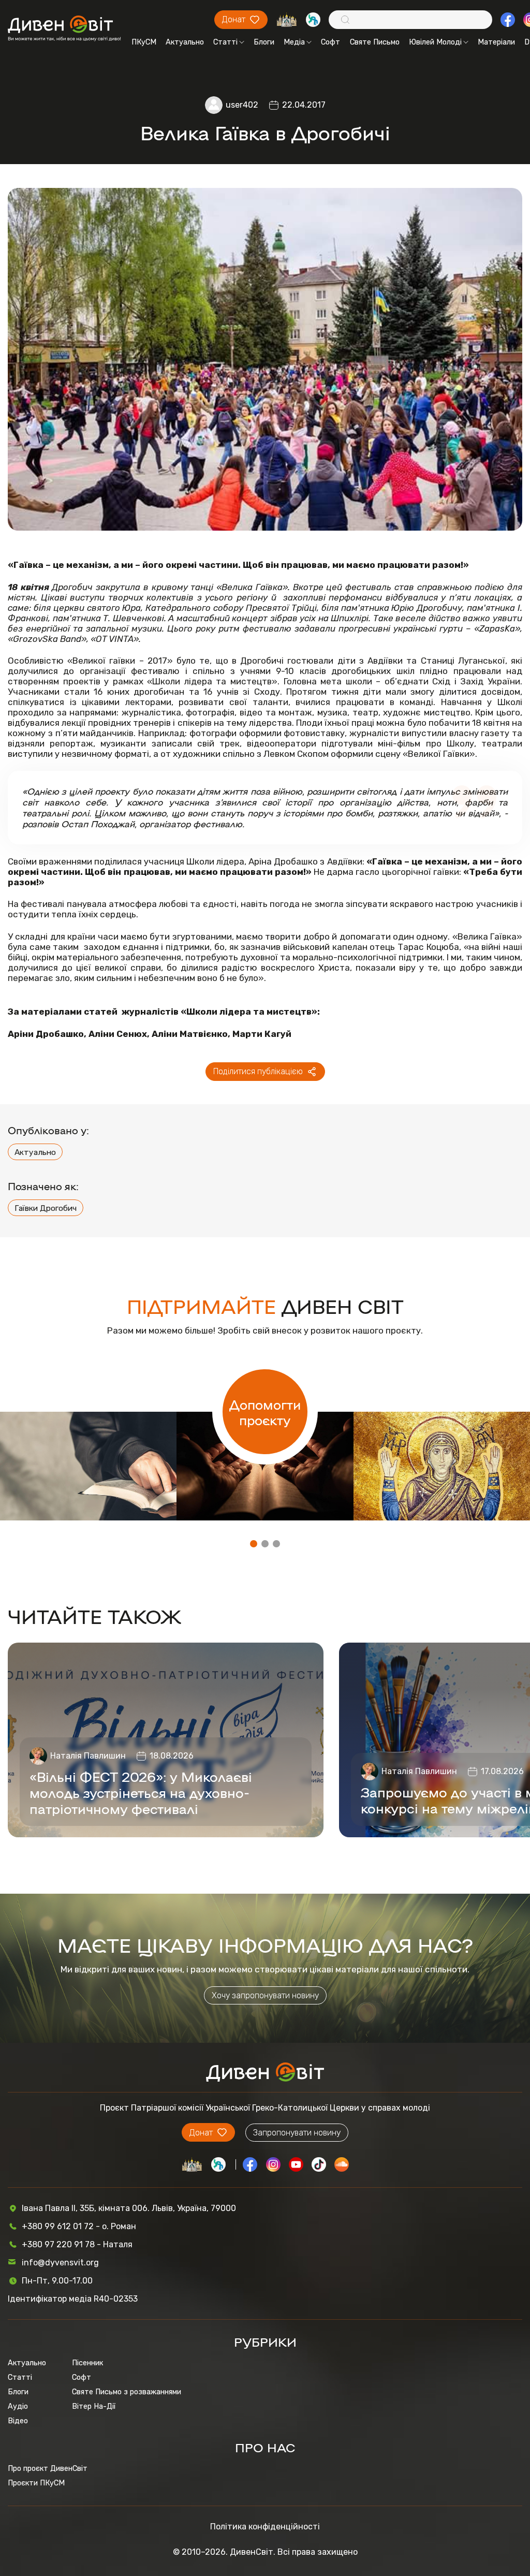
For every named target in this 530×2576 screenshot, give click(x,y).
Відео (18, 2421)
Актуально (185, 42)
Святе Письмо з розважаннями (127, 2392)
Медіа (294, 42)
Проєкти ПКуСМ (36, 2483)
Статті (225, 42)
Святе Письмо (375, 42)
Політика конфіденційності (265, 2527)
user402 (242, 105)
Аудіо (18, 2406)
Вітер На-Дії (94, 2406)
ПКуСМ (144, 42)
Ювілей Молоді (435, 42)
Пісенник (87, 2363)
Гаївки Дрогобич (46, 1208)
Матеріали (496, 42)
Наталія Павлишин (88, 1756)
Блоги (264, 42)
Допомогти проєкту (265, 1412)
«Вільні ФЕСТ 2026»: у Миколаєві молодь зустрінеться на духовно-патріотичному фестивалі (141, 1792)
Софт (330, 42)
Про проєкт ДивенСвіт (48, 2468)
